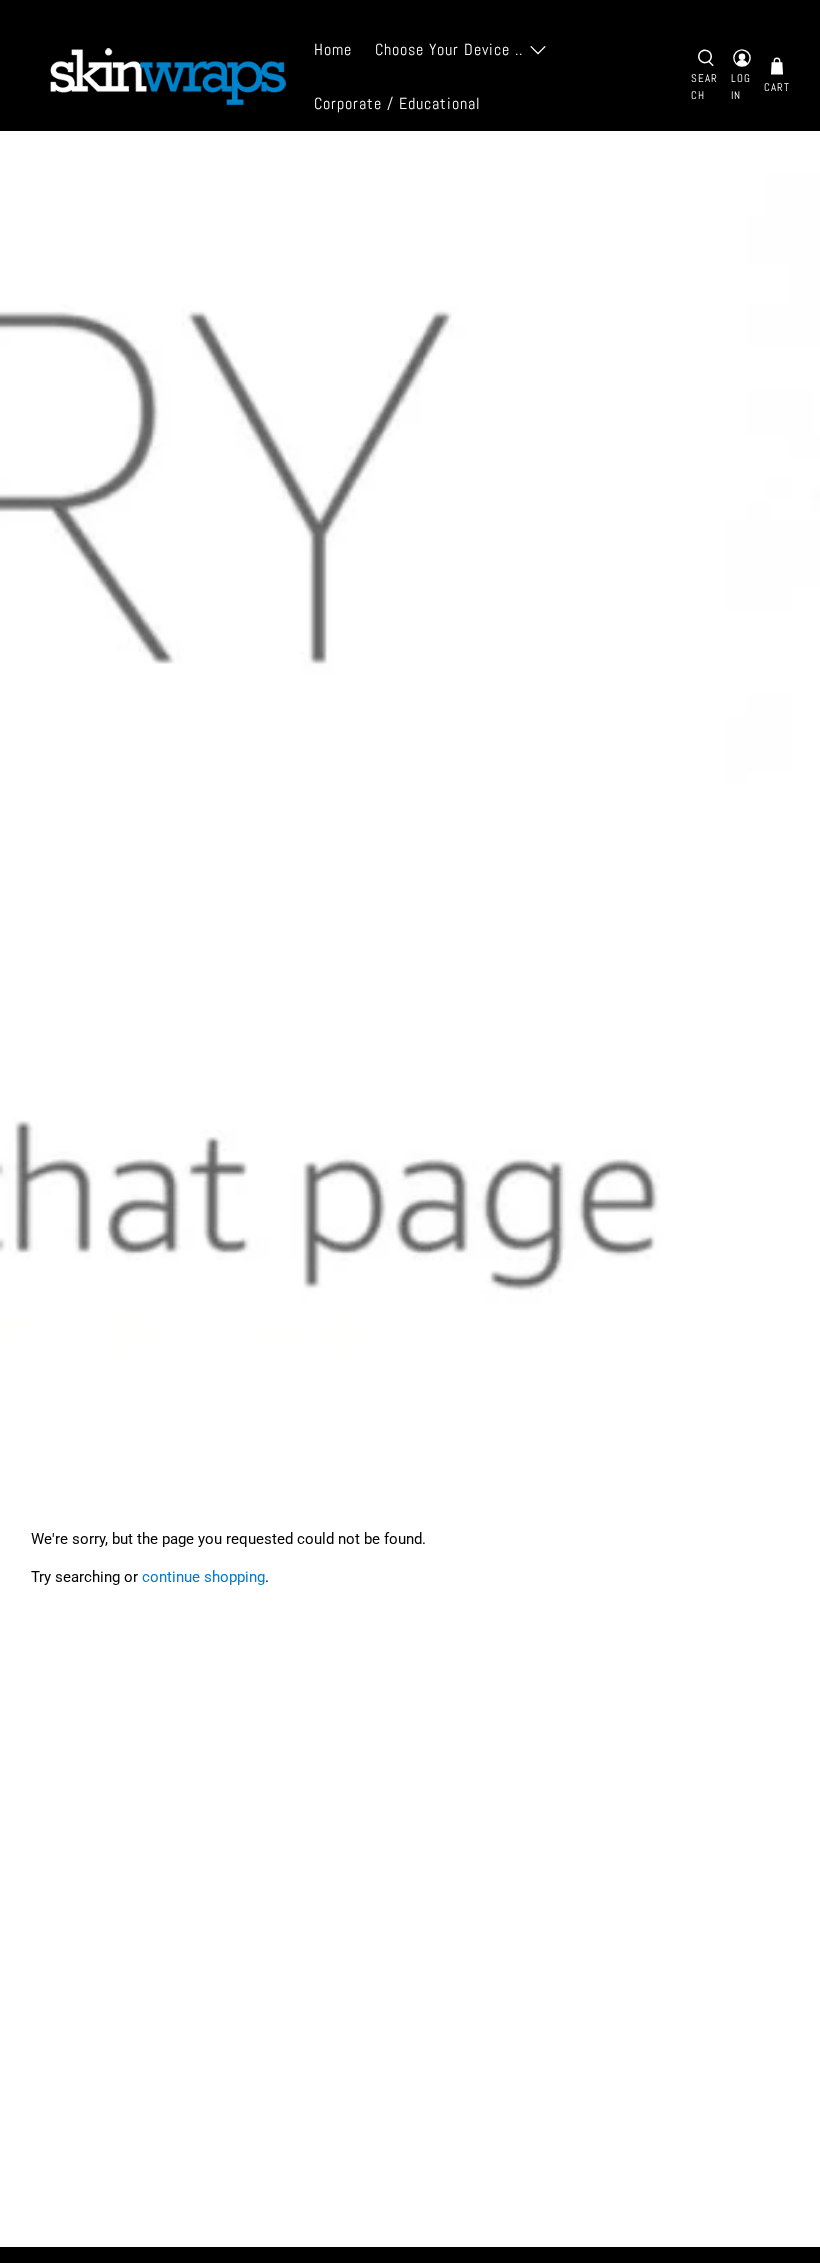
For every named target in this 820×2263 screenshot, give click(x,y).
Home (333, 49)
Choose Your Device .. (449, 49)
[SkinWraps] (167, 76)
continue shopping (203, 1577)
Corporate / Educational (397, 103)
